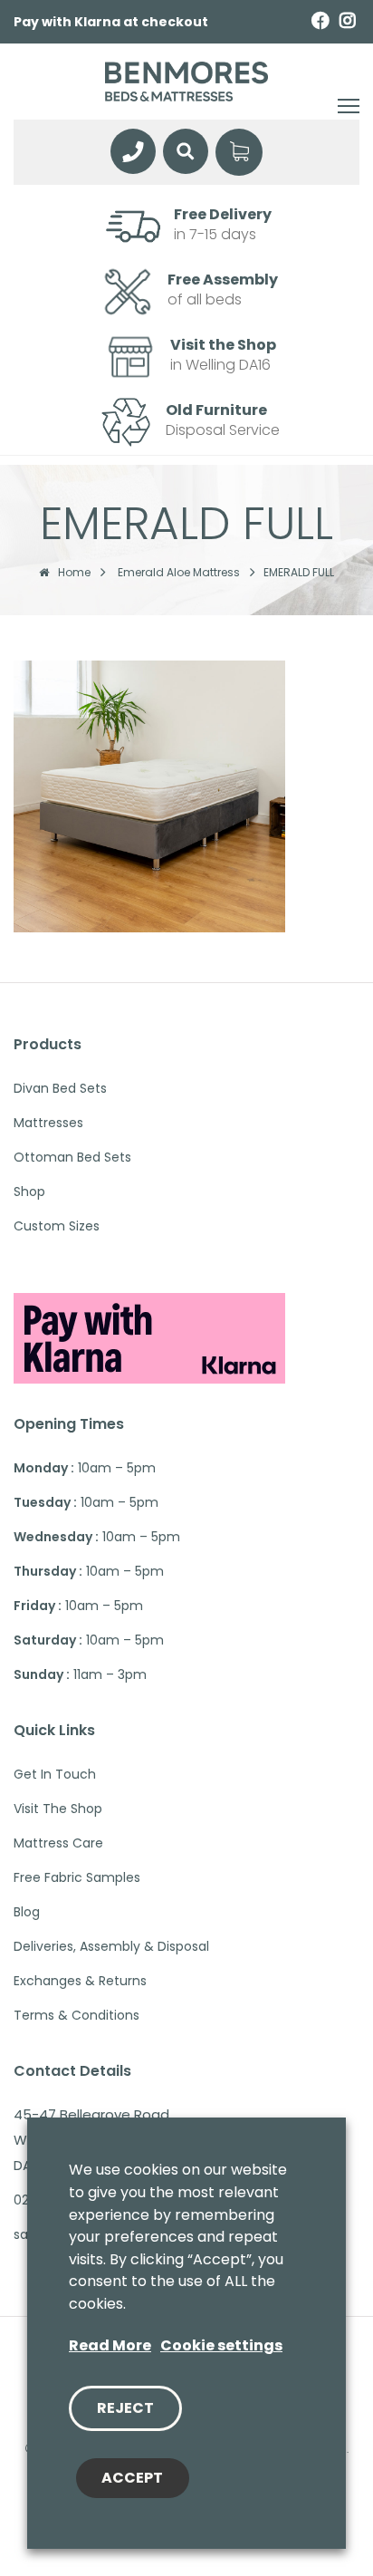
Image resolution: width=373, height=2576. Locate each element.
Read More (110, 2345)
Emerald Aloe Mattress (179, 573)
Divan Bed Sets (60, 1088)
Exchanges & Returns (80, 1981)
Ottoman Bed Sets (72, 1157)
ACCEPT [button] (132, 2478)
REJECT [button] (125, 2408)
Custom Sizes (57, 1226)
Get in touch (55, 1774)
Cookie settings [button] (221, 2345)
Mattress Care (58, 1843)
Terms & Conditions (77, 2015)
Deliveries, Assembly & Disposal (111, 1946)
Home (74, 573)
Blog (27, 1912)
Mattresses (48, 1123)
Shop (29, 1192)
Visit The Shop (58, 1809)
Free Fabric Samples (77, 1877)
